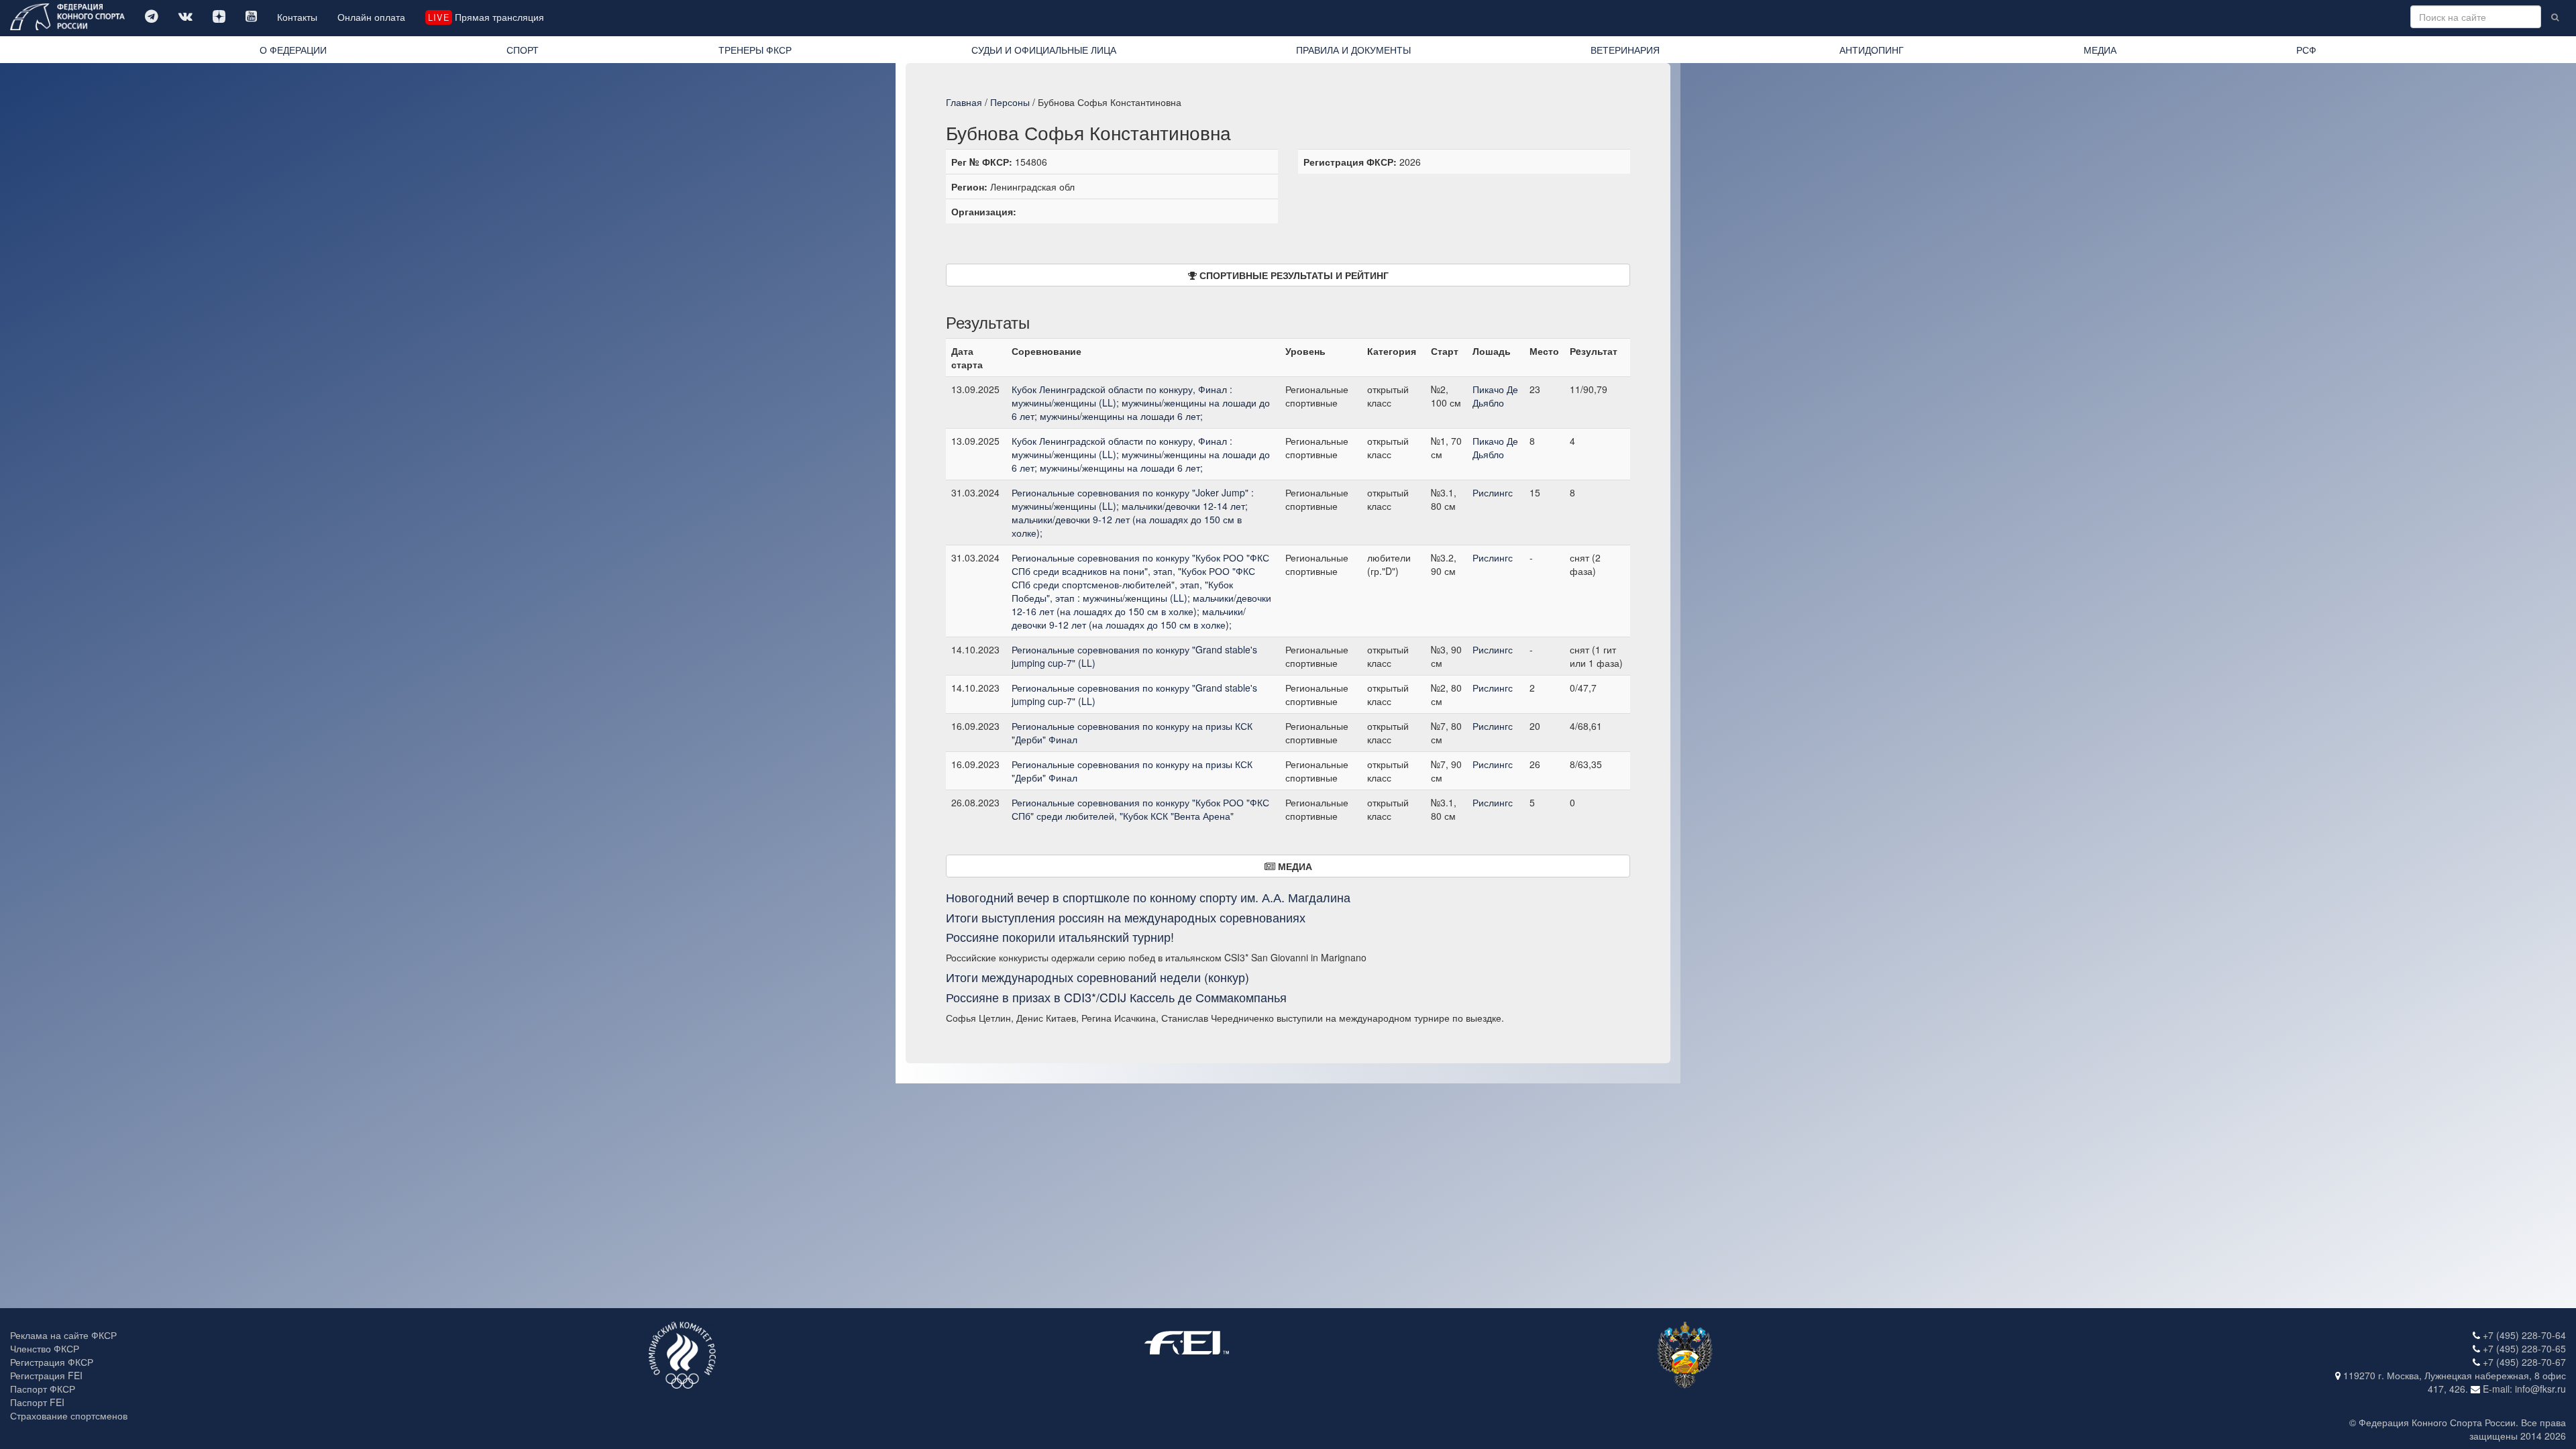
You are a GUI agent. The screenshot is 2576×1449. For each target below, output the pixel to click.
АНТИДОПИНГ (1872, 50)
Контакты (297, 17)
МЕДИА (2100, 50)
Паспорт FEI (37, 1402)
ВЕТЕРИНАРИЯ (1625, 50)
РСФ (2306, 50)
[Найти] (2555, 17)
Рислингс (1493, 492)
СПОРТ (523, 50)
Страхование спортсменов (69, 1415)
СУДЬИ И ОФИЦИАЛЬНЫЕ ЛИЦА (1044, 50)
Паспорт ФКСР (43, 1389)
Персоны (1010, 102)
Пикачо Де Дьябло (1495, 396)
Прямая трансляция (486, 17)
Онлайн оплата (371, 17)
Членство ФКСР (45, 1348)
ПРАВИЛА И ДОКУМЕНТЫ (1353, 50)
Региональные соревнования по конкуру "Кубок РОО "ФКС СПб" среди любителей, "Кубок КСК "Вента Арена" (1140, 809)
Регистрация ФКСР (52, 1362)
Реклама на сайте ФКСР (63, 1335)
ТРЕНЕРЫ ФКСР (755, 50)
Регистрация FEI (46, 1375)
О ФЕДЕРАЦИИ (293, 50)
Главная (964, 102)
